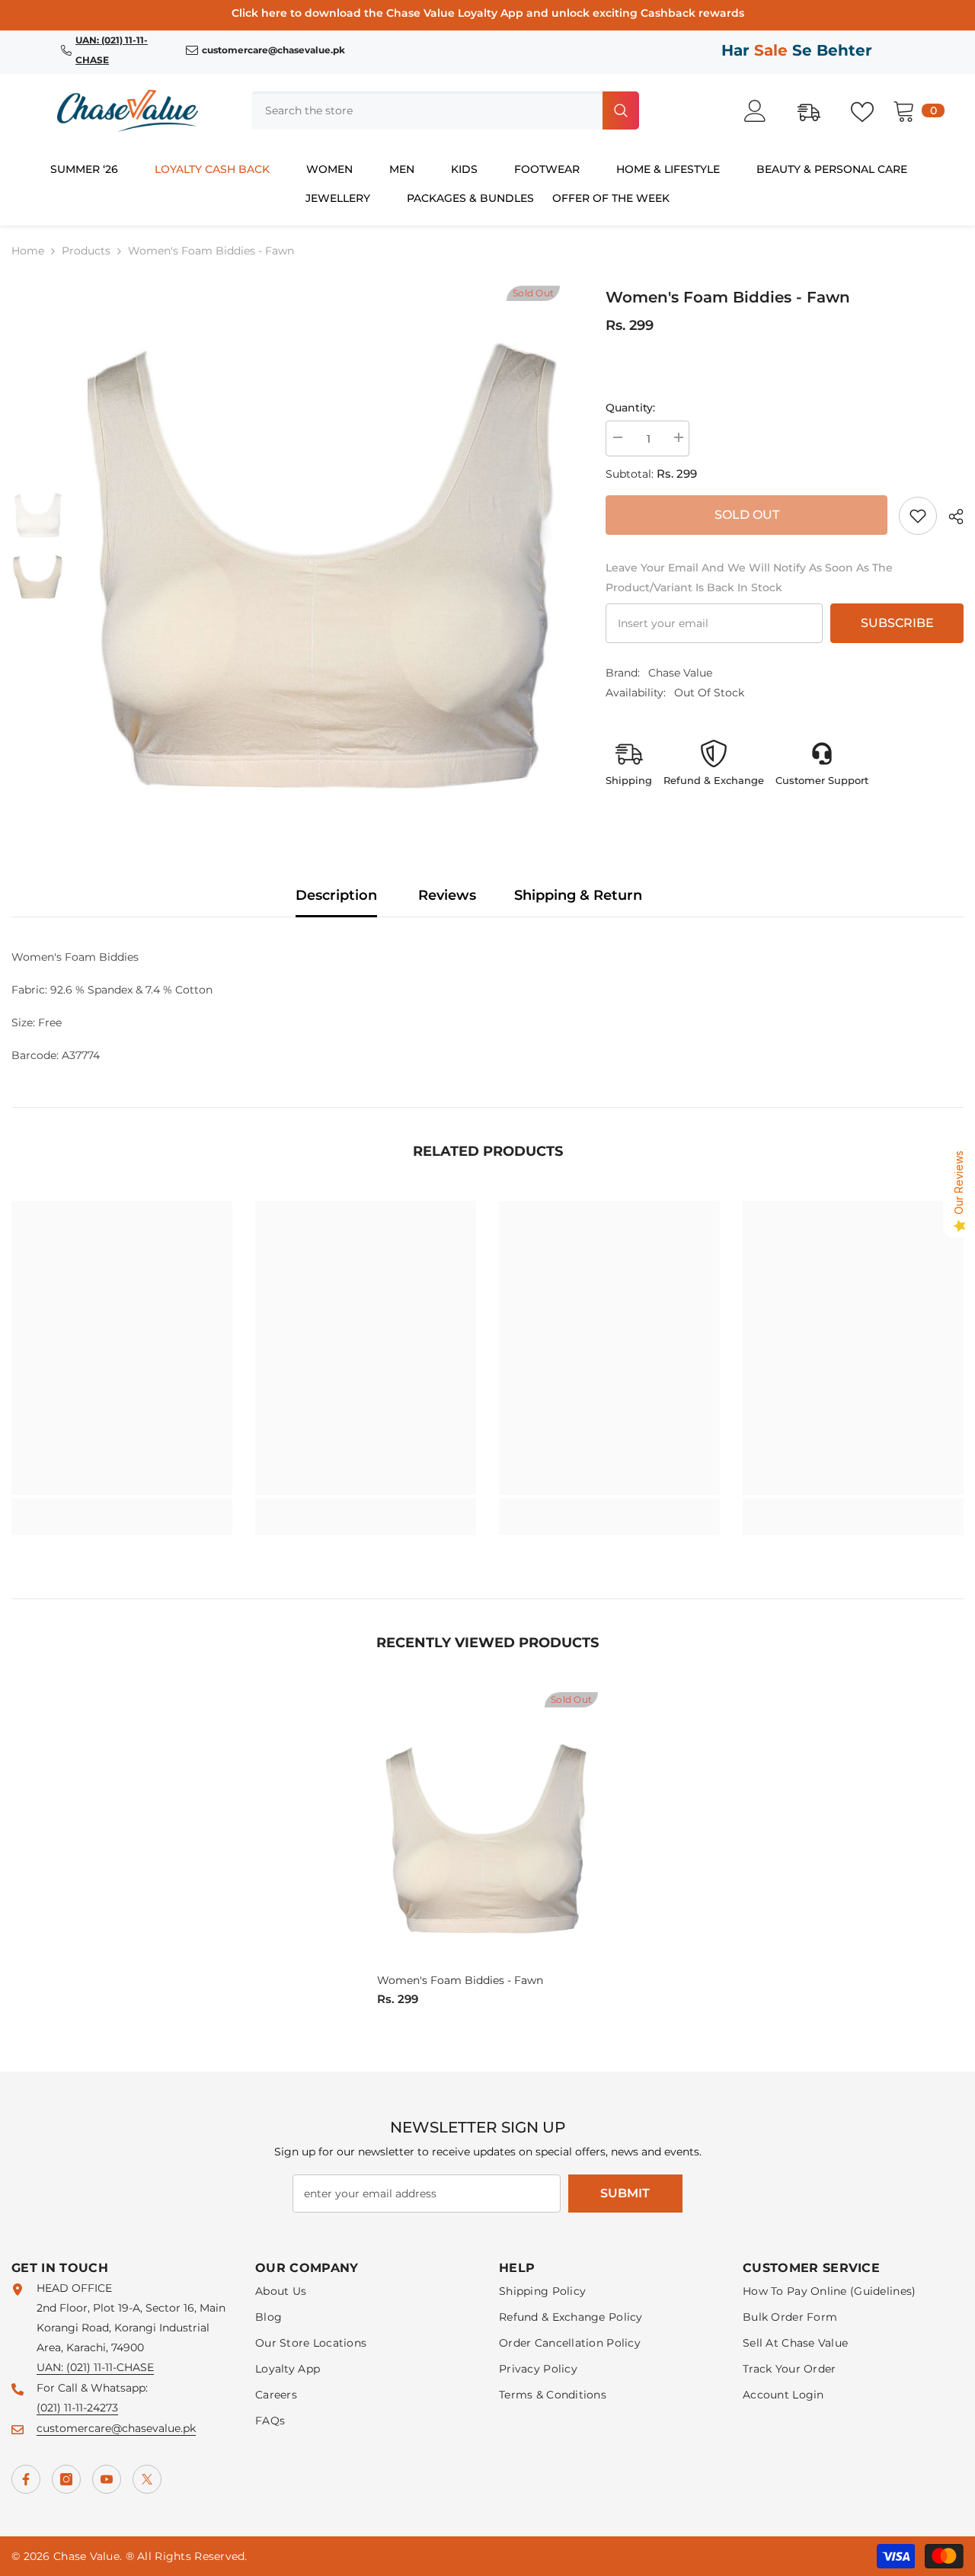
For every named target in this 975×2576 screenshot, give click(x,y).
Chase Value (680, 673)
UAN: (51, 2367)
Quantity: (630, 408)
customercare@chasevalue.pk (116, 2428)
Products (86, 251)
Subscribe (897, 623)
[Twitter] (147, 2479)
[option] (324, 546)
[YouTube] (107, 2479)
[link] (918, 516)
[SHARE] (950, 517)
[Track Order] (817, 110)
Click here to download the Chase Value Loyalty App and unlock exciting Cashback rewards (488, 13)
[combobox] (425, 110)
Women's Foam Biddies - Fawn (460, 1980)
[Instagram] (66, 2479)
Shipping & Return (578, 895)
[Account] (763, 111)
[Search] (445, 110)
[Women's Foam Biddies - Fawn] (487, 1830)
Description (336, 895)
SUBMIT (625, 2193)
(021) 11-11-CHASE (110, 2367)
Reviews (447, 895)
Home (28, 251)
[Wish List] (870, 110)
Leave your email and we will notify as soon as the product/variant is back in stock (749, 578)
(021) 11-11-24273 (77, 2408)
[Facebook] (26, 2479)
